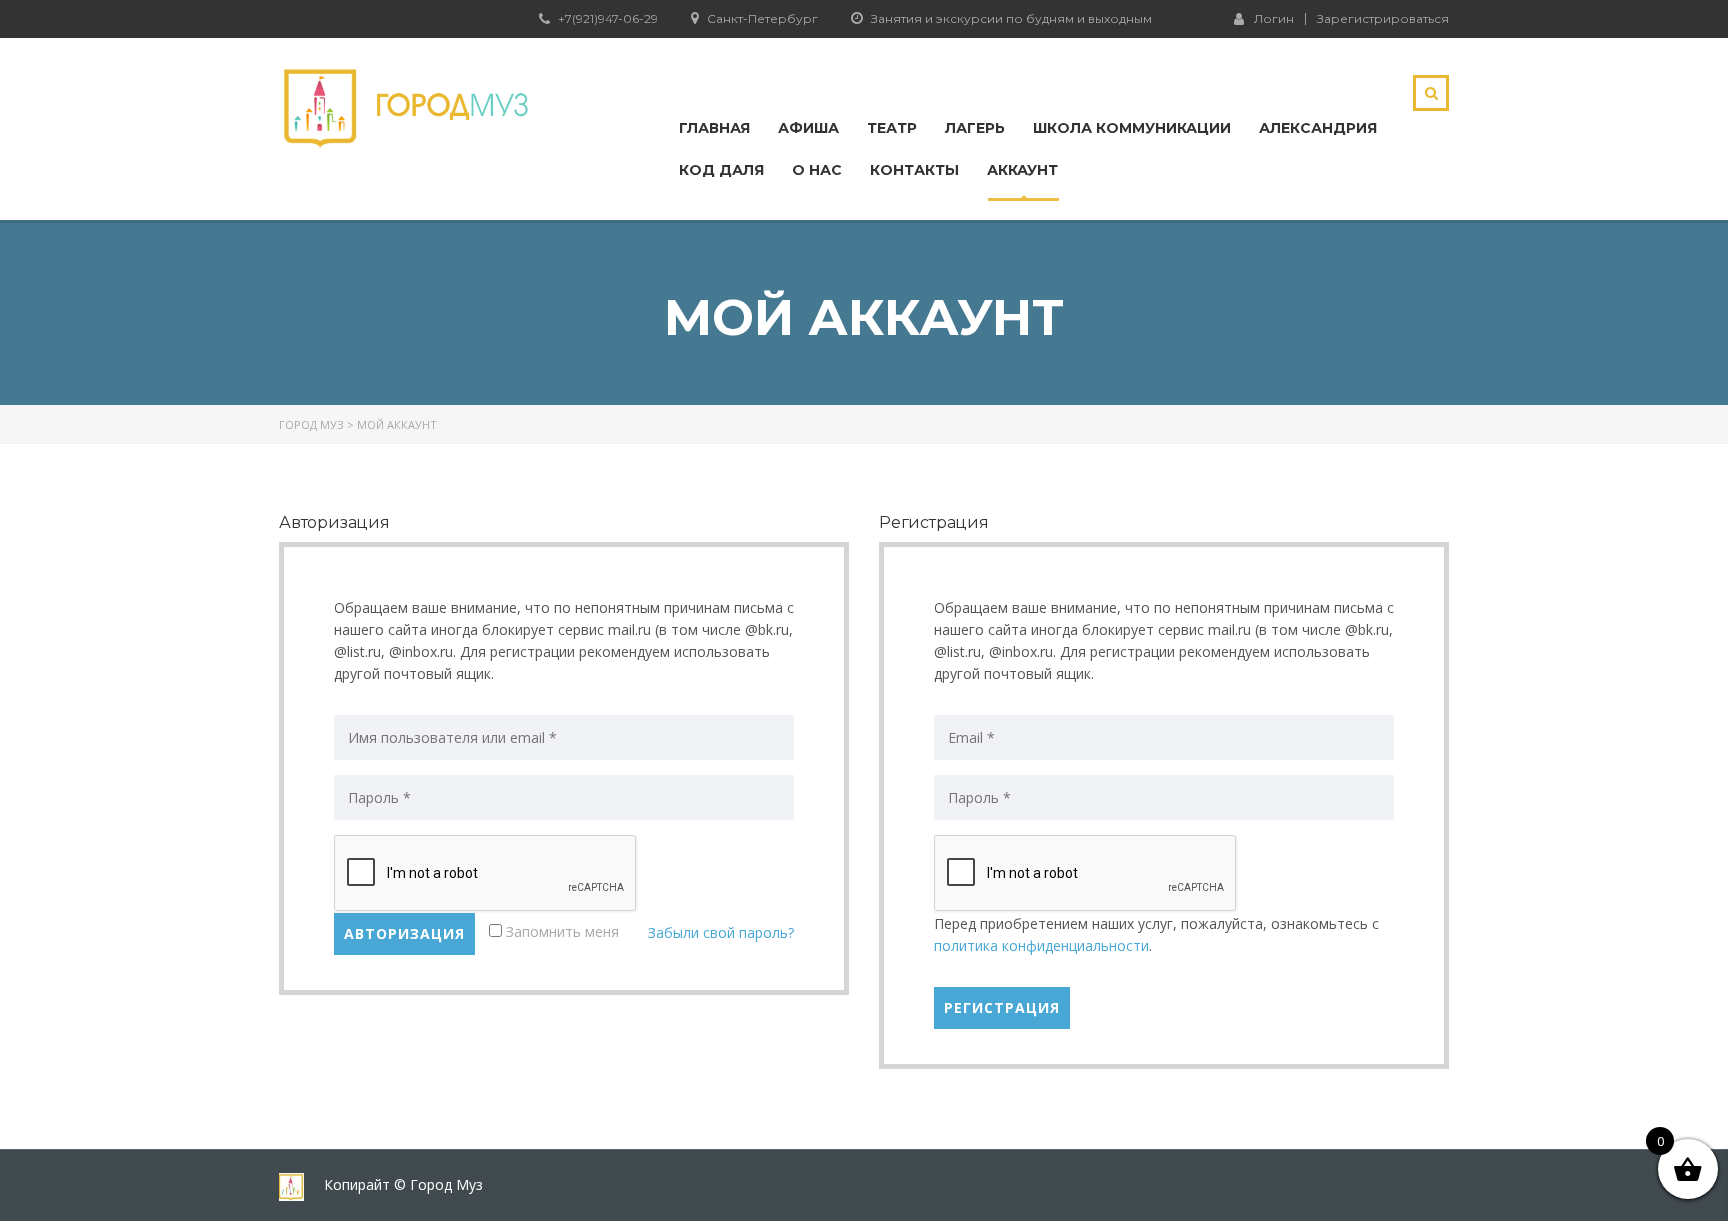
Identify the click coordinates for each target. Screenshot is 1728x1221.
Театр (892, 128)
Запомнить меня (560, 931)
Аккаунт (1022, 170)
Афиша (808, 128)
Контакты (914, 170)
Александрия (1318, 128)
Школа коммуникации (1132, 128)
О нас (817, 170)
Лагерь (975, 128)
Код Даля (721, 170)
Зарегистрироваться (1383, 19)
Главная (714, 128)
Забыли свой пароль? (721, 932)
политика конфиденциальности (1041, 945)
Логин (1274, 18)
